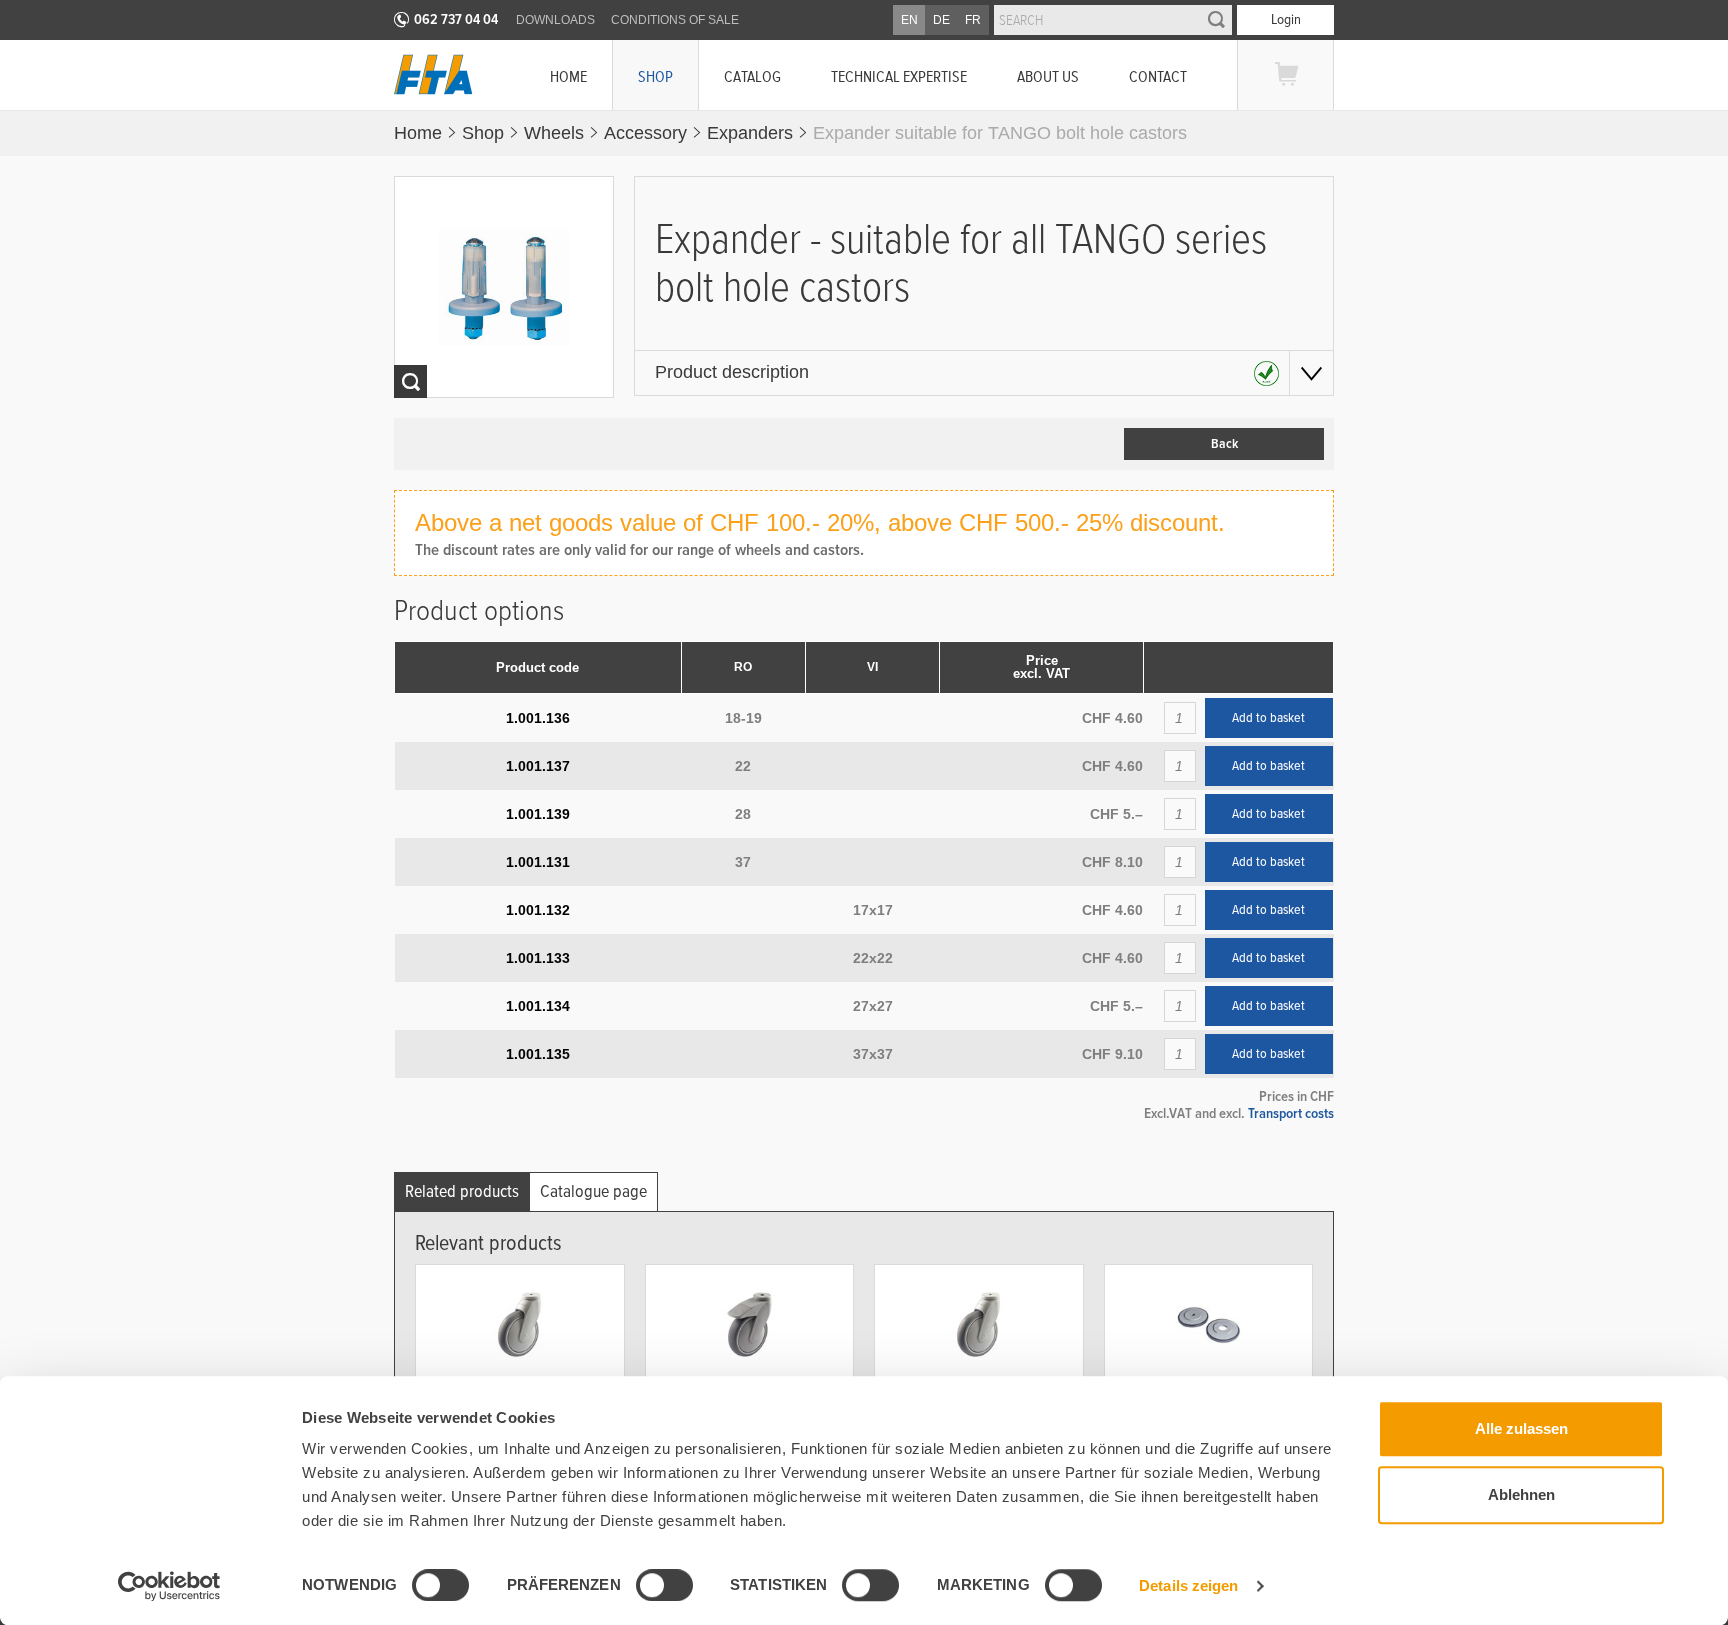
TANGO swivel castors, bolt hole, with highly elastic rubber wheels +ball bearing (976, 1414)
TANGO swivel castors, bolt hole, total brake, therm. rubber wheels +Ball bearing (748, 1414)
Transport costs (1291, 1113)
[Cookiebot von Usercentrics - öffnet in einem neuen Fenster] (169, 1586)
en (909, 20)
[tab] (462, 1191)
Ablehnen (1521, 1494)
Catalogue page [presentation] (593, 1191)
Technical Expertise (899, 76)
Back (1224, 444)
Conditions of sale (675, 20)
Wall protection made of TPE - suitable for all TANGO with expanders (1208, 1407)
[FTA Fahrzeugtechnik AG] (433, 74)
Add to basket (1268, 718)
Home (568, 76)
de (941, 20)
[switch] (648, 1588)
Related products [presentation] (462, 1191)
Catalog (752, 76)
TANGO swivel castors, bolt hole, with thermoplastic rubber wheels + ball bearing (517, 1414)
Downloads (555, 20)
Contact (1158, 76)
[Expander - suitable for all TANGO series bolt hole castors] (504, 287)
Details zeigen (1188, 1585)
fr (973, 20)
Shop (655, 76)
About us (1048, 76)
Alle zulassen (1521, 1428)
